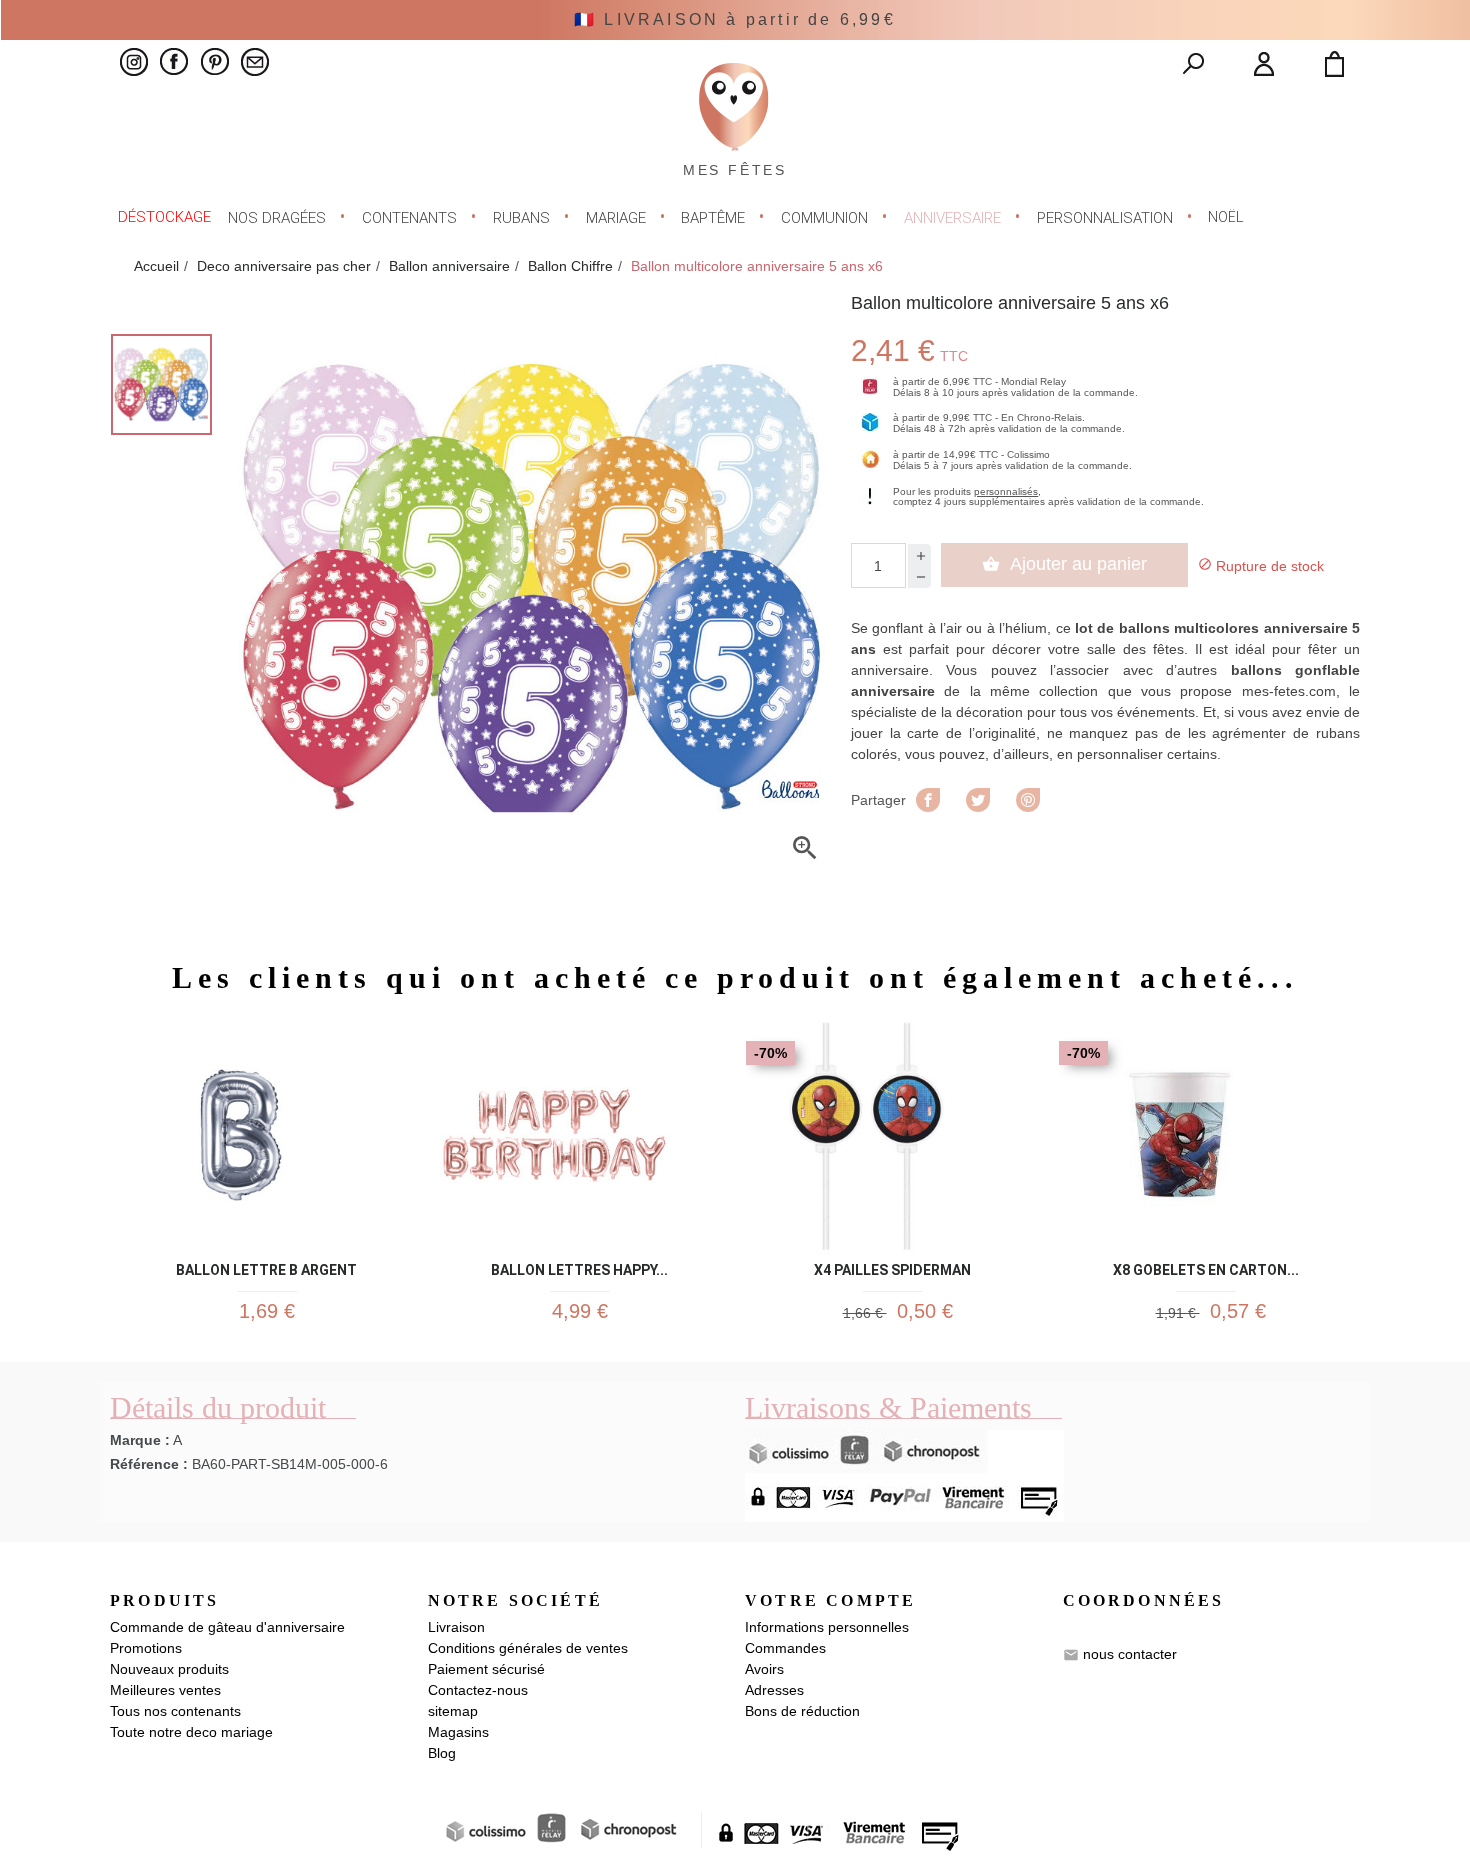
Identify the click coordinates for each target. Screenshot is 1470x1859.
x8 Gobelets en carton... (1206, 1266)
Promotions (146, 1648)
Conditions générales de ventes (528, 1648)
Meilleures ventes (165, 1690)
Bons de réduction (802, 1711)
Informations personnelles (827, 1627)
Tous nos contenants (175, 1711)
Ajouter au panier (1064, 564)
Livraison (456, 1627)
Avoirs (764, 1669)
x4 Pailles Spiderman (892, 1266)
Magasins (458, 1732)
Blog (442, 1753)
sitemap (453, 1711)
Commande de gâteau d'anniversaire (227, 1627)
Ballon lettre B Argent (266, 1266)
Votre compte (830, 1600)
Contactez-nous (478, 1690)
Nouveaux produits (169, 1669)
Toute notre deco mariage (191, 1732)
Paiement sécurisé (486, 1669)
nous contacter (1130, 1654)
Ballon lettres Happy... (579, 1266)
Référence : (149, 1464)
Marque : (140, 1440)
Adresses (774, 1690)
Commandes (785, 1648)
